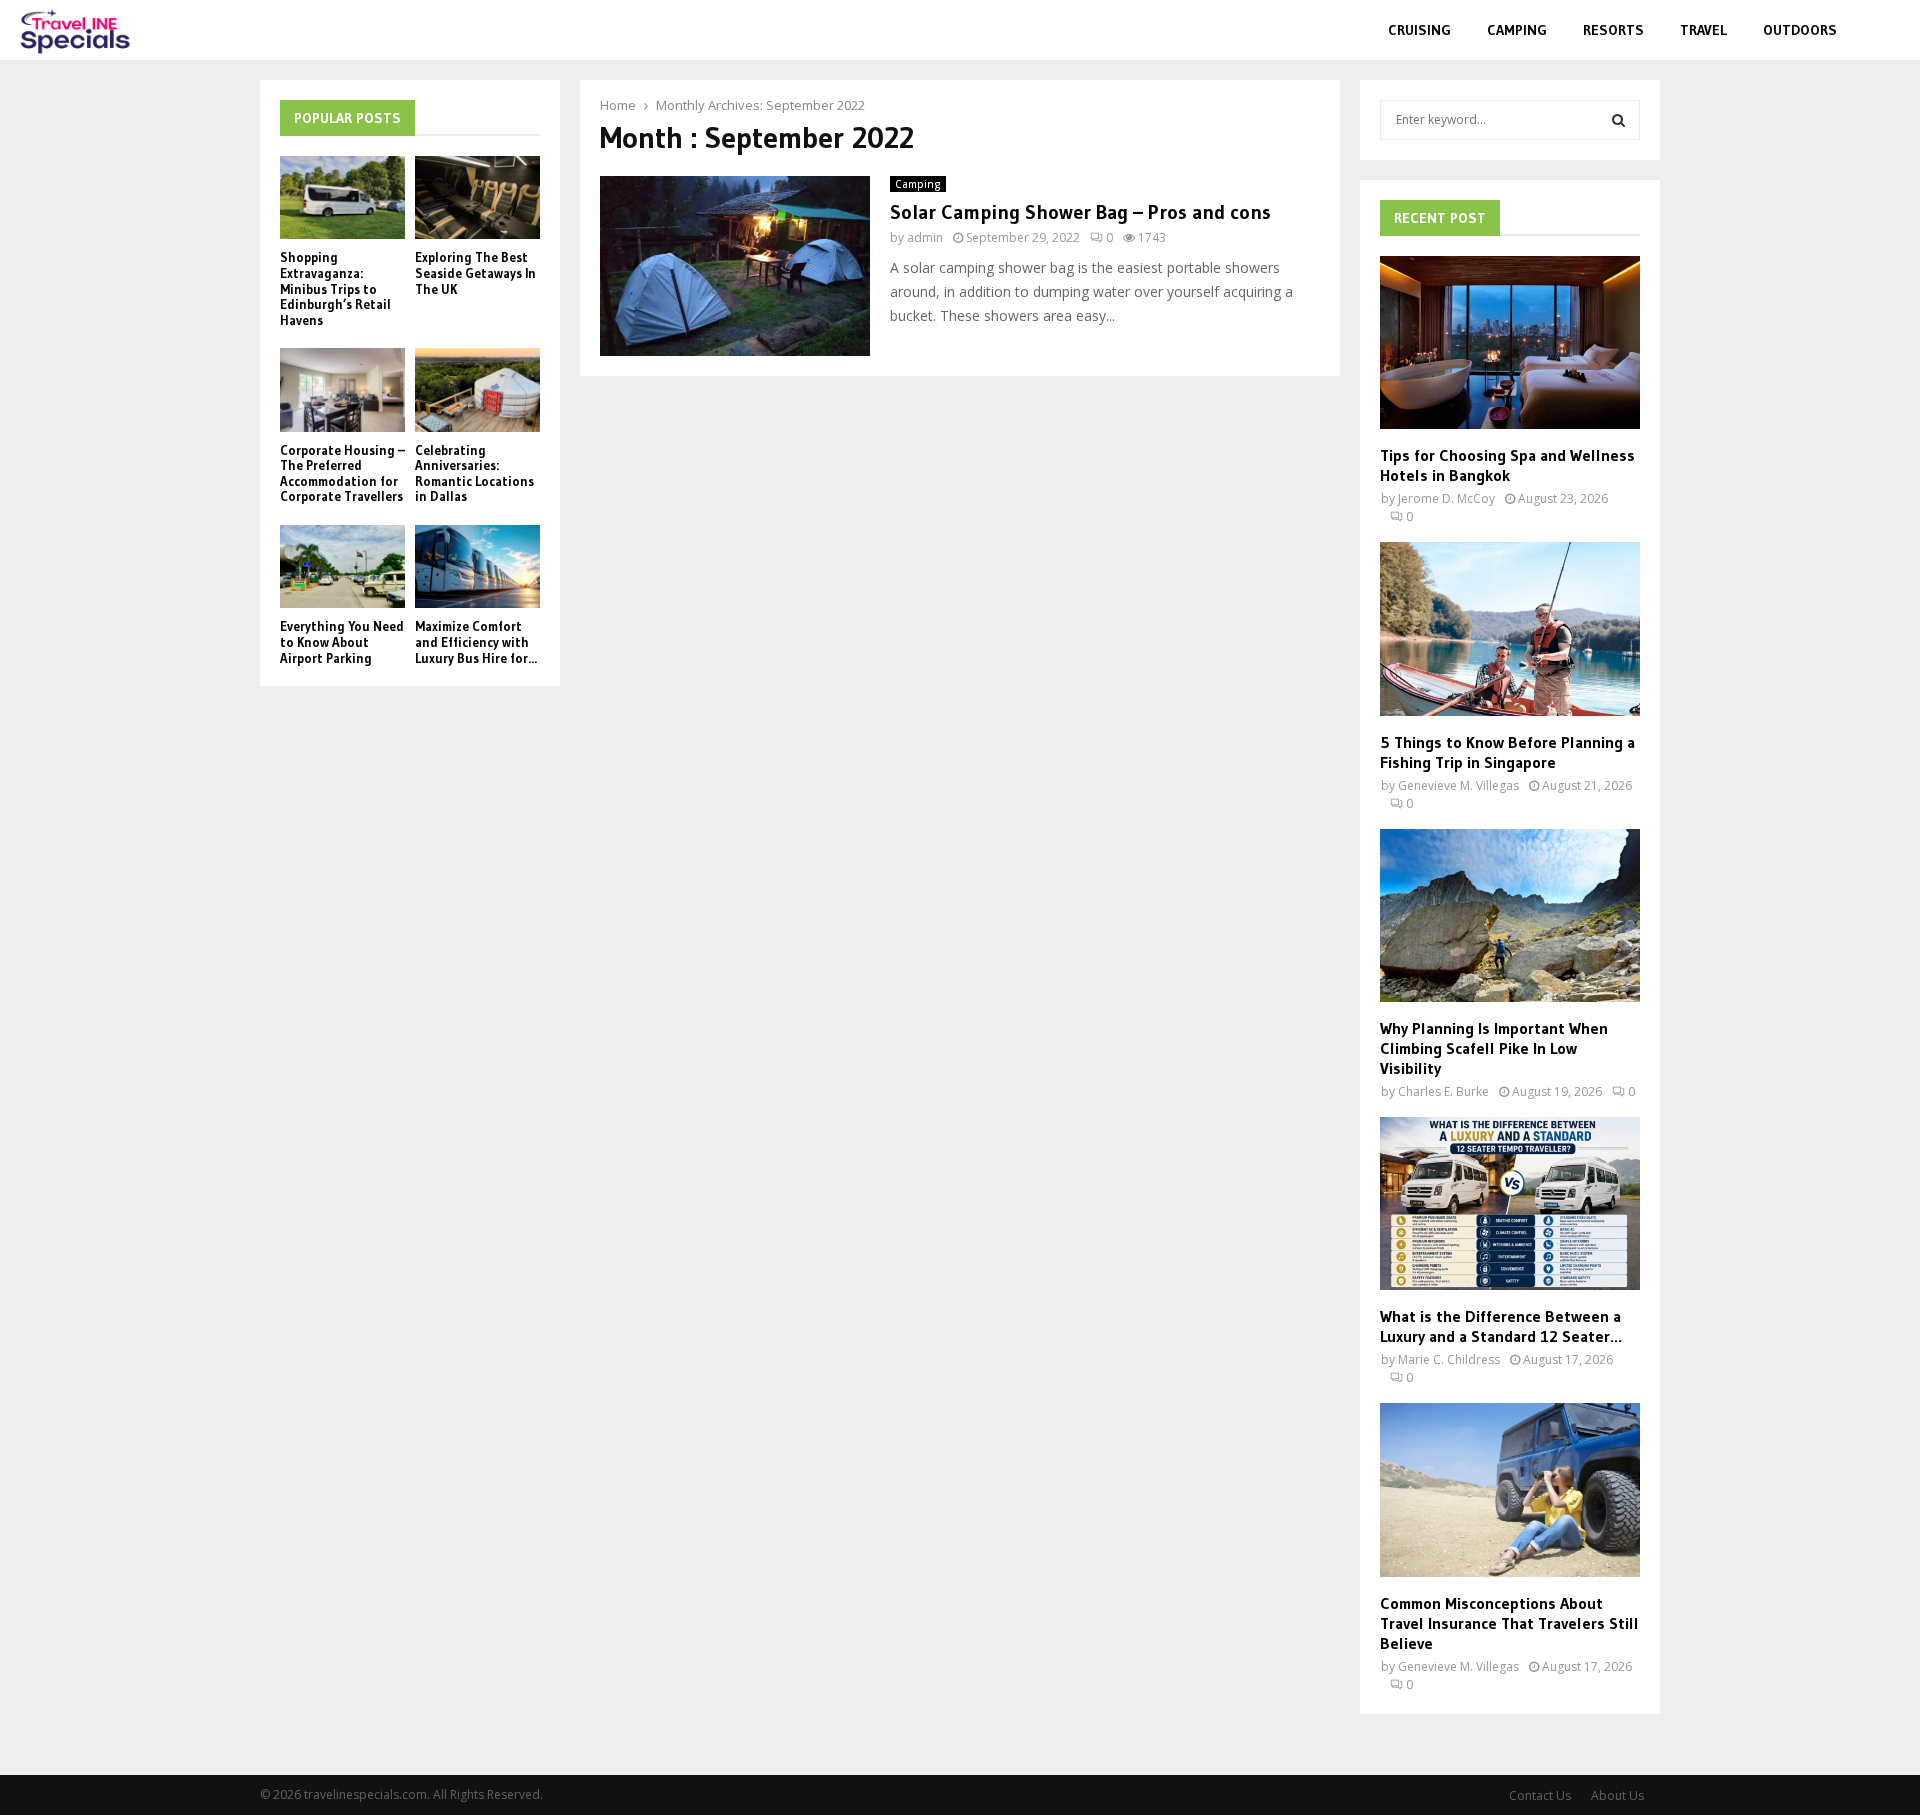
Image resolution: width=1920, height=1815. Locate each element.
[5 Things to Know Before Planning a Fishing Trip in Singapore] (1510, 628)
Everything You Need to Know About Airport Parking (342, 641)
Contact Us (1540, 1795)
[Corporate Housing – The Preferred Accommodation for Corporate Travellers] (342, 389)
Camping (1517, 30)
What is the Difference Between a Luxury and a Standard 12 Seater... (1501, 1326)
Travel (1703, 30)
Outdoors (1800, 30)
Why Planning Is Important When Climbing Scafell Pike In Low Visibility (1494, 1048)
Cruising (1419, 30)
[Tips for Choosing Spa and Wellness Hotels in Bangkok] (1510, 342)
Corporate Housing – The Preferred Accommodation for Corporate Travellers (342, 473)
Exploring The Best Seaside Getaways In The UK (475, 272)
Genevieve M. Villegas (1458, 785)
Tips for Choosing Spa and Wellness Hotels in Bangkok (1507, 465)
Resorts (1613, 30)
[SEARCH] (1618, 120)
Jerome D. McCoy (1446, 498)
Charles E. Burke (1443, 1091)
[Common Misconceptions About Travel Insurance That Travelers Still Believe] (1510, 1489)
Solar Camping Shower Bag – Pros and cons (1080, 212)
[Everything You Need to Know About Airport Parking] (342, 566)
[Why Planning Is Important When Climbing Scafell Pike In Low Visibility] (1510, 915)
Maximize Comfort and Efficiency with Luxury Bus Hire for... (476, 641)
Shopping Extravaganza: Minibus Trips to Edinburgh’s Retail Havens (335, 288)
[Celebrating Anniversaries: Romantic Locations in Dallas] (477, 389)
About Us (1617, 1795)
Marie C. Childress (1449, 1359)
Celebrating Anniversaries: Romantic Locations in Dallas (474, 473)
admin (925, 237)
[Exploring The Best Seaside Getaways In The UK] (477, 197)
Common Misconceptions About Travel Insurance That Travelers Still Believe (1509, 1623)
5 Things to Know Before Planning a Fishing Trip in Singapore (1507, 752)
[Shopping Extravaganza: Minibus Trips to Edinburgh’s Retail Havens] (342, 197)
